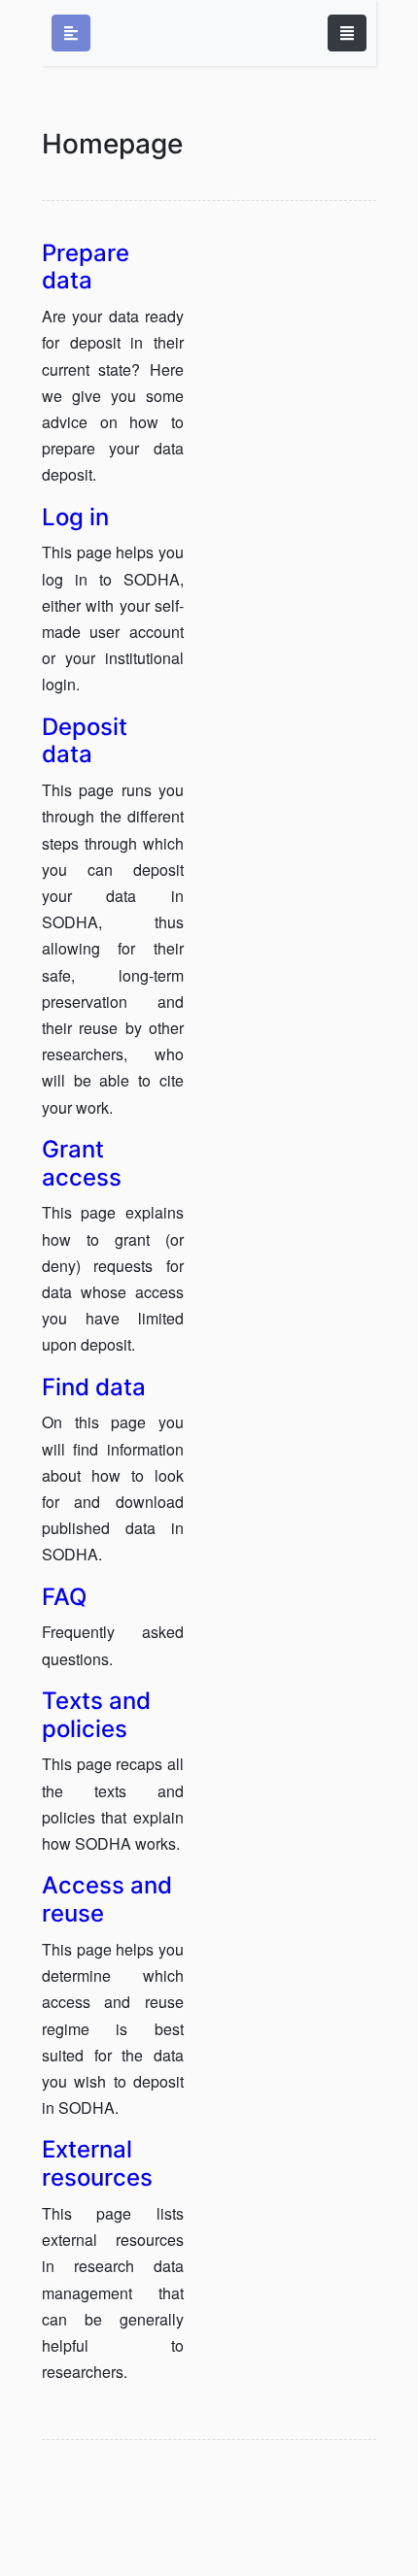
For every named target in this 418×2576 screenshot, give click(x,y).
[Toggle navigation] (347, 33)
